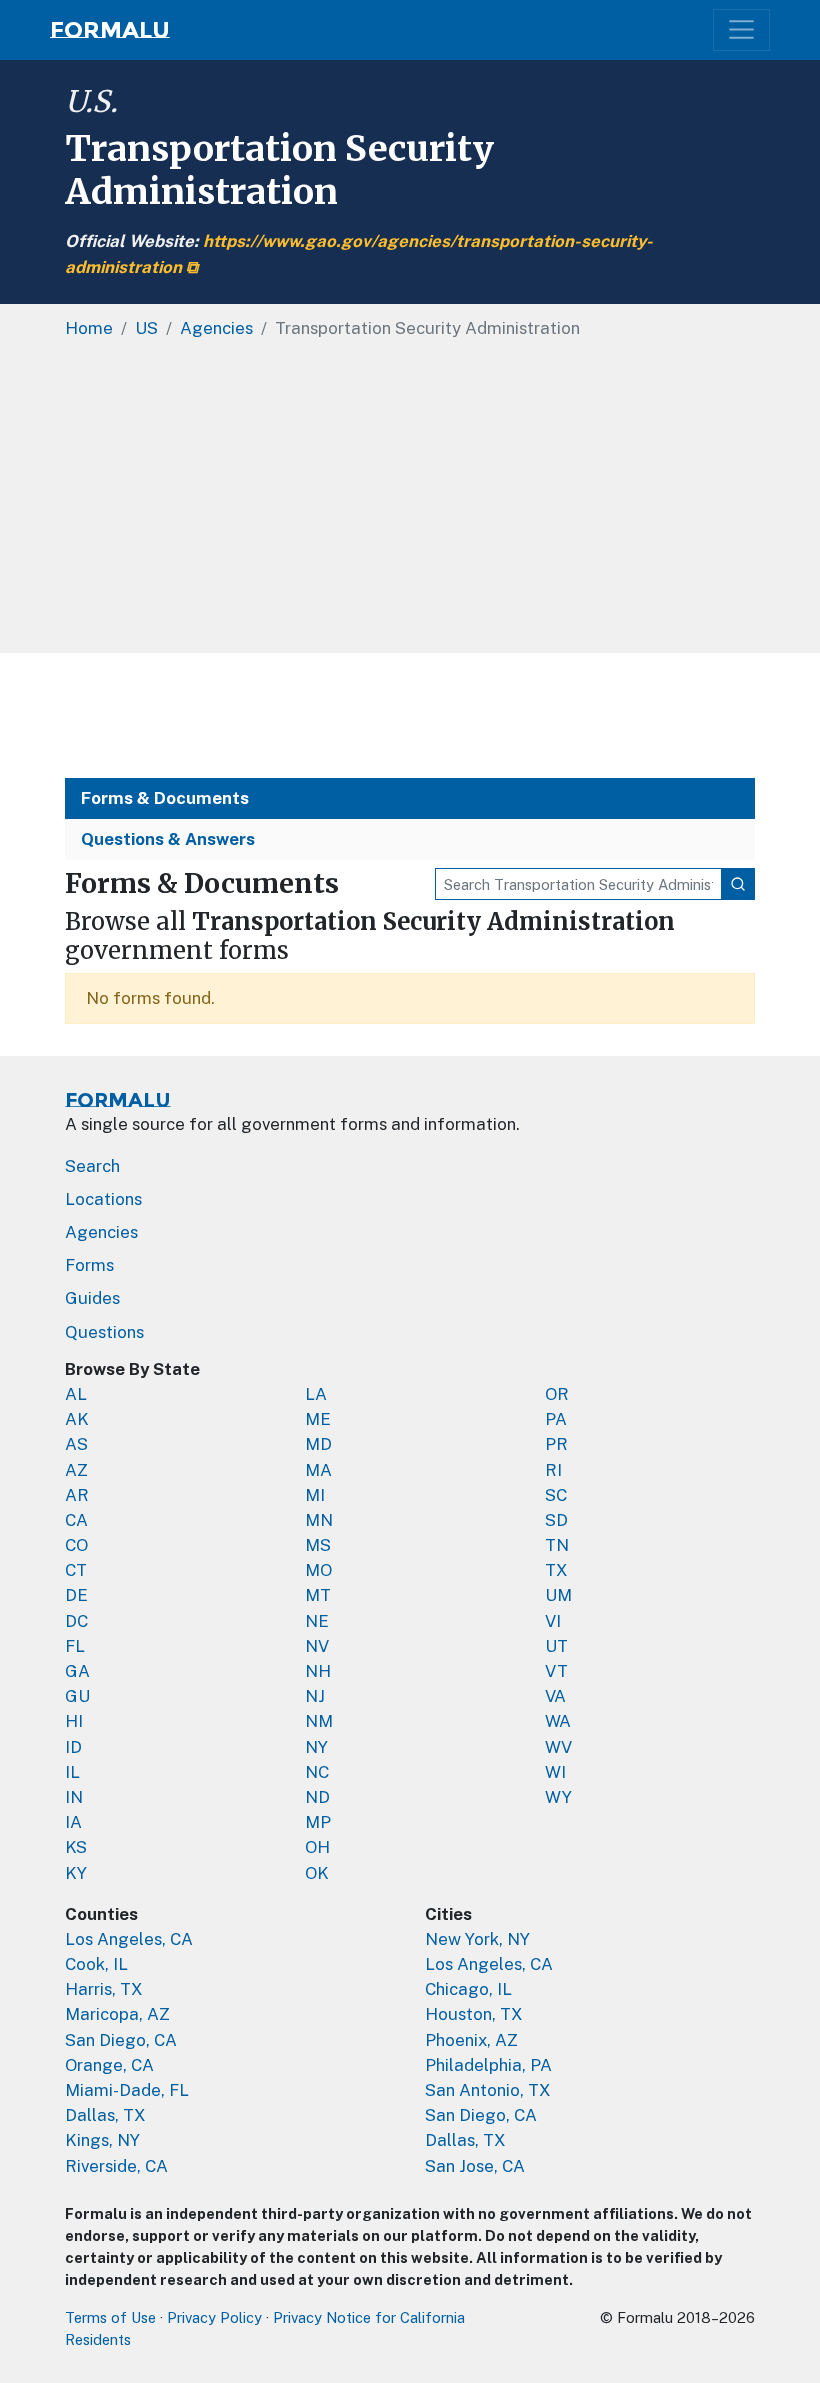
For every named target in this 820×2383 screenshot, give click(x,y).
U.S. (91, 101)
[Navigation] (741, 29)
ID (73, 1747)
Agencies (101, 1232)
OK (317, 1873)
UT (556, 1646)
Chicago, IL (468, 1989)
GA (77, 1671)
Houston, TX (474, 2014)
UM (558, 1595)
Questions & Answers (168, 839)
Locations (103, 1199)
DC (76, 1621)
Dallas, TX (105, 2115)
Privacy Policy (214, 2317)
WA (558, 1721)
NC (317, 1772)
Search (92, 1166)
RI (553, 1470)
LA (316, 1394)
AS (76, 1444)
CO (76, 1545)
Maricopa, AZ (117, 2014)
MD (318, 1444)
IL (72, 1772)
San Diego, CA (121, 2040)
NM (319, 1721)
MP (318, 1822)
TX (556, 1570)
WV (558, 1747)
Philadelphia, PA (488, 2065)
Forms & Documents (165, 798)
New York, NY (477, 1939)
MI (315, 1495)
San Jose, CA (475, 2166)
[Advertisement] (410, 503)
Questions (104, 1332)
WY (558, 1797)
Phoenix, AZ (471, 2040)
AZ (76, 1470)
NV (317, 1646)
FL (75, 1646)
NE (317, 1621)
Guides (92, 1298)
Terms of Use (110, 2317)
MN (319, 1520)
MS (318, 1545)
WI (555, 1772)
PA (556, 1419)
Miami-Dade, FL (127, 2090)
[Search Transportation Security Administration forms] (738, 884)
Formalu (110, 30)
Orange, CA (109, 2065)
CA (76, 1520)
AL (76, 1394)
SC (556, 1495)
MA (318, 1470)
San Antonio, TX (488, 2090)
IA (73, 1822)
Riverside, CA (116, 2166)
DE (76, 1595)
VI (553, 1621)
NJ (315, 1696)
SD (556, 1520)
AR (77, 1495)
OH (317, 1847)
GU (77, 1696)
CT (76, 1570)
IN (74, 1797)
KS (76, 1847)
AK (77, 1419)
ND (317, 1797)
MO (318, 1570)
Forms (89, 1265)
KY (76, 1873)
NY (316, 1747)
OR (557, 1394)
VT (556, 1671)
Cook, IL (96, 1964)
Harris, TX (104, 1989)
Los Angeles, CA (129, 1939)
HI (74, 1721)
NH (318, 1671)
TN (557, 1545)
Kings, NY (102, 2140)
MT (318, 1595)
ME (318, 1419)
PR (556, 1444)
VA (555, 1696)
